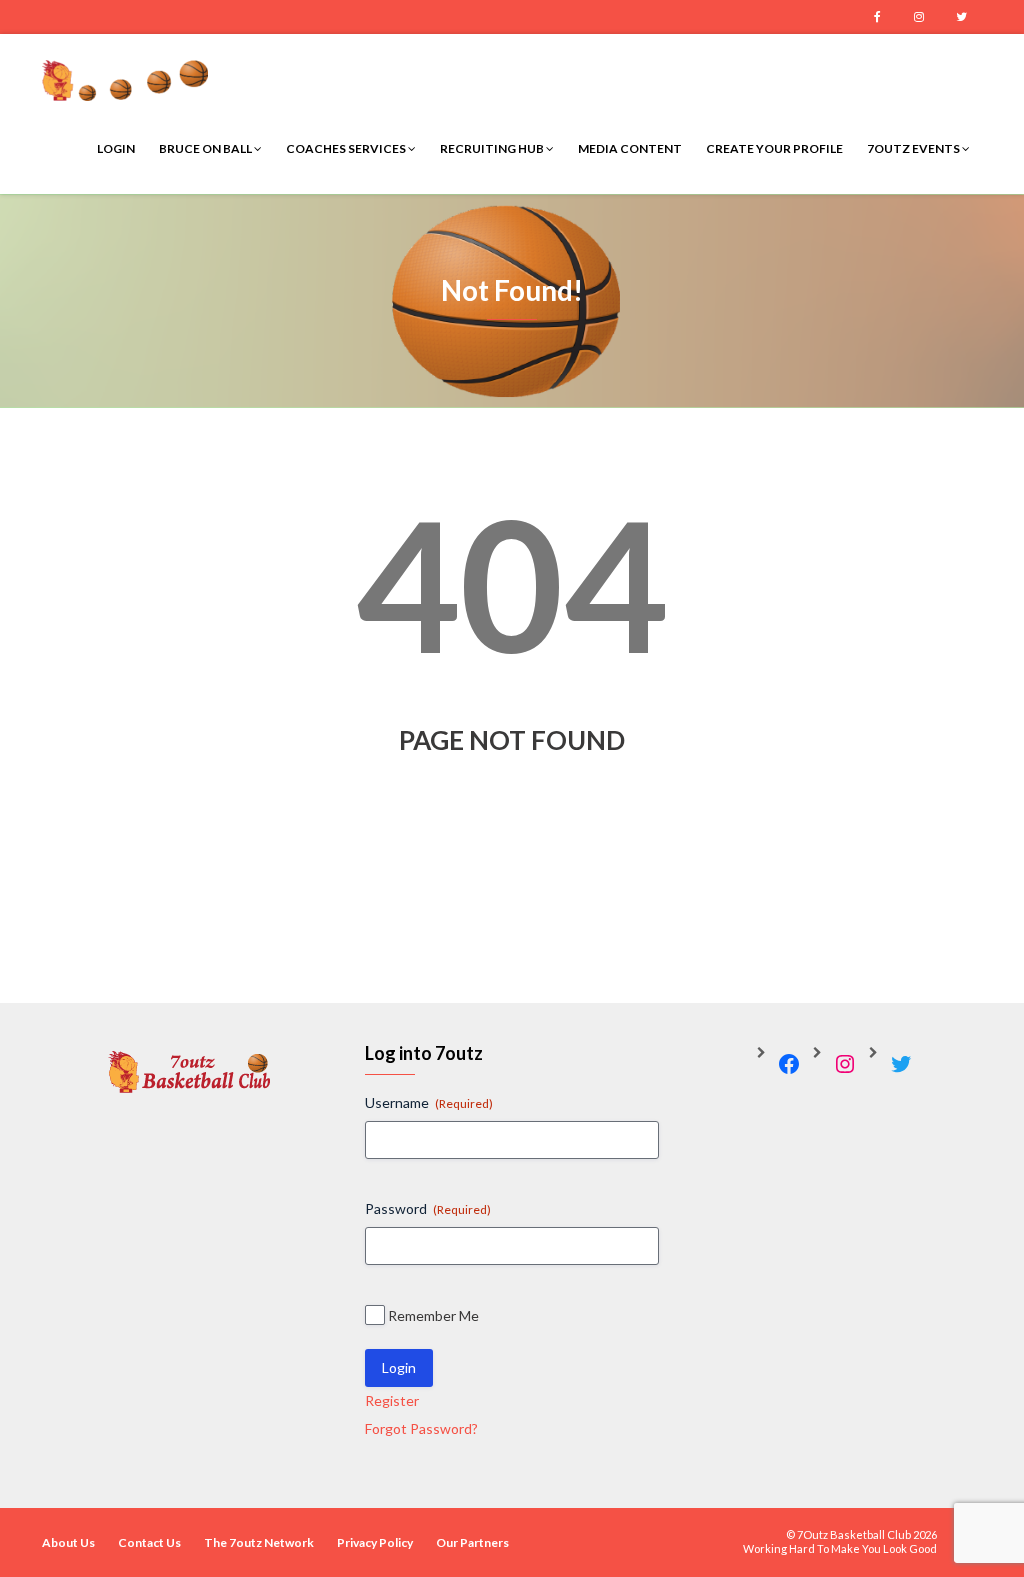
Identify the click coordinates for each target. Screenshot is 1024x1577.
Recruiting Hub (493, 148)
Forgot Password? (421, 1428)
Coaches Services (347, 148)
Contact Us (149, 1542)
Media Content (630, 148)
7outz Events (914, 148)
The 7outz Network (259, 1542)
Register (392, 1400)
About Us (68, 1542)
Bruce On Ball (206, 148)
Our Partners (472, 1542)
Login (116, 148)
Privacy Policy (375, 1542)
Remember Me (433, 1315)
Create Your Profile (774, 148)
